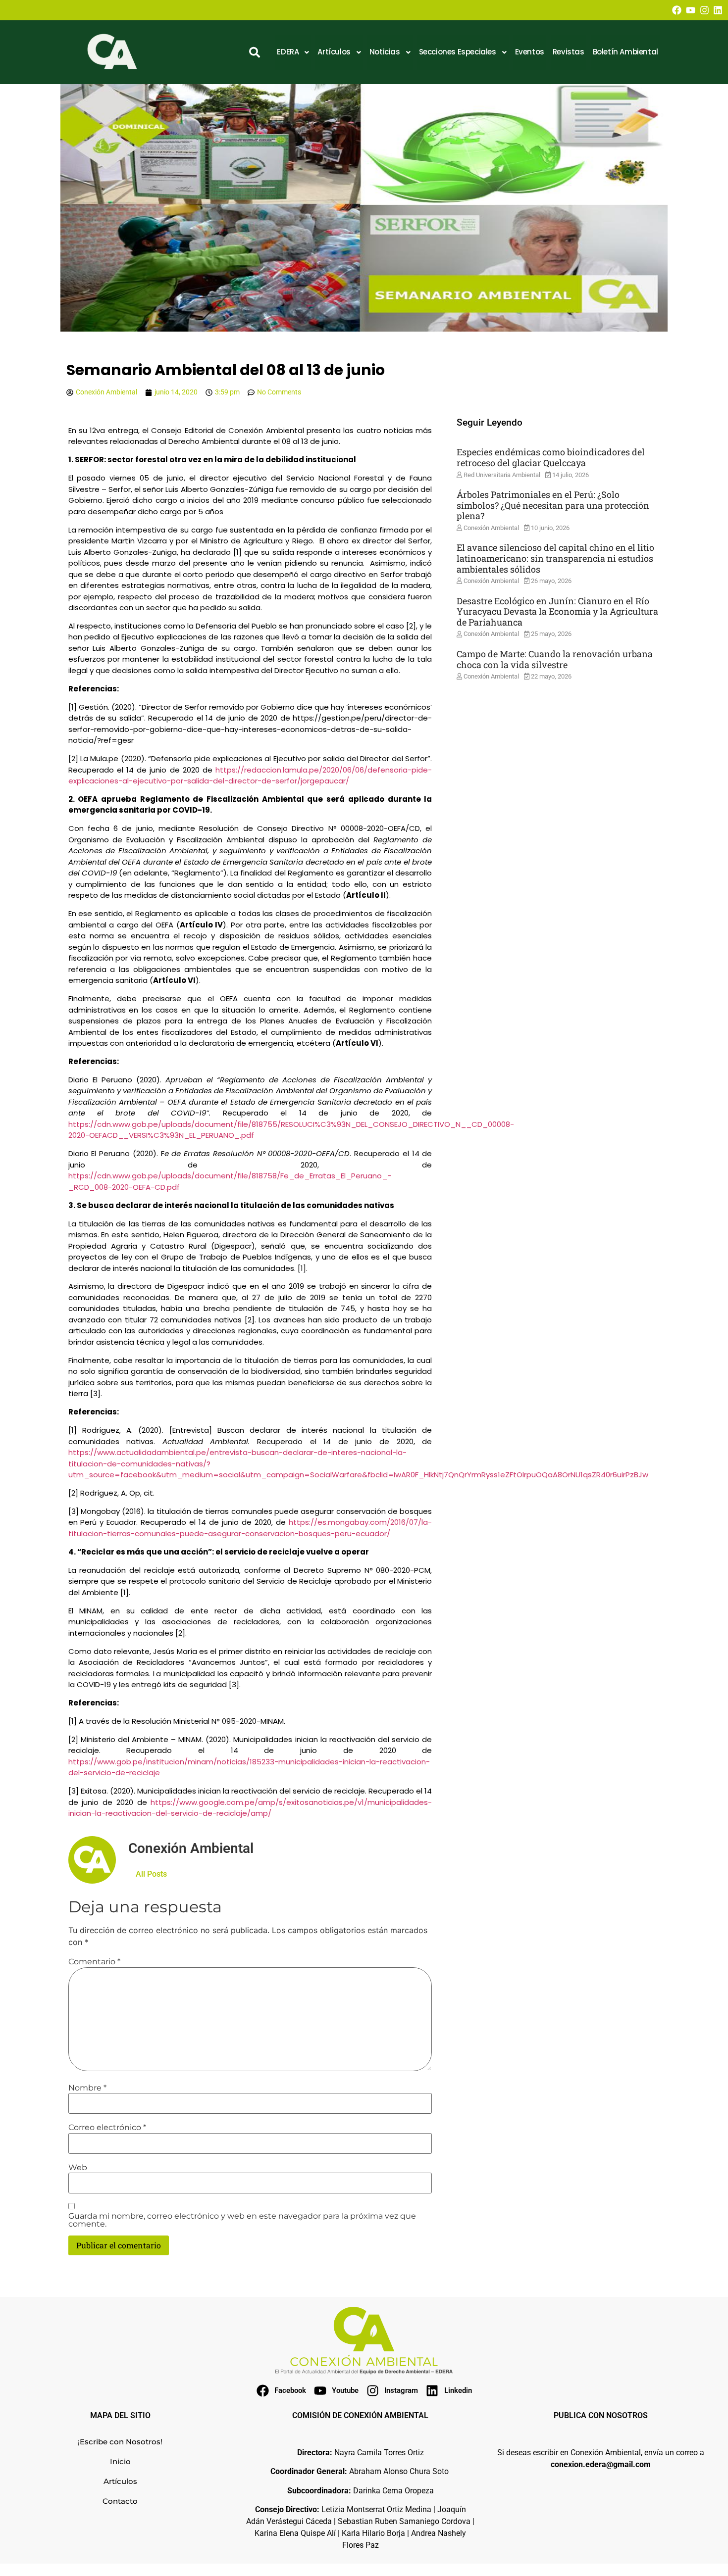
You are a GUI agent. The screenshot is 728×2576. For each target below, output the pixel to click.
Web (78, 2168)
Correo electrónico (107, 2128)
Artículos (120, 2481)
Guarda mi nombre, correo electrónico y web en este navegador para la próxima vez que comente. (242, 2220)
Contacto (120, 2501)
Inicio (120, 2461)
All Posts (151, 1874)
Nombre (87, 2088)
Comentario (94, 1962)
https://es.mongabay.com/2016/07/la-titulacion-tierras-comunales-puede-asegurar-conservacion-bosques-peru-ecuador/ (250, 1528)
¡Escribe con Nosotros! (120, 2442)
